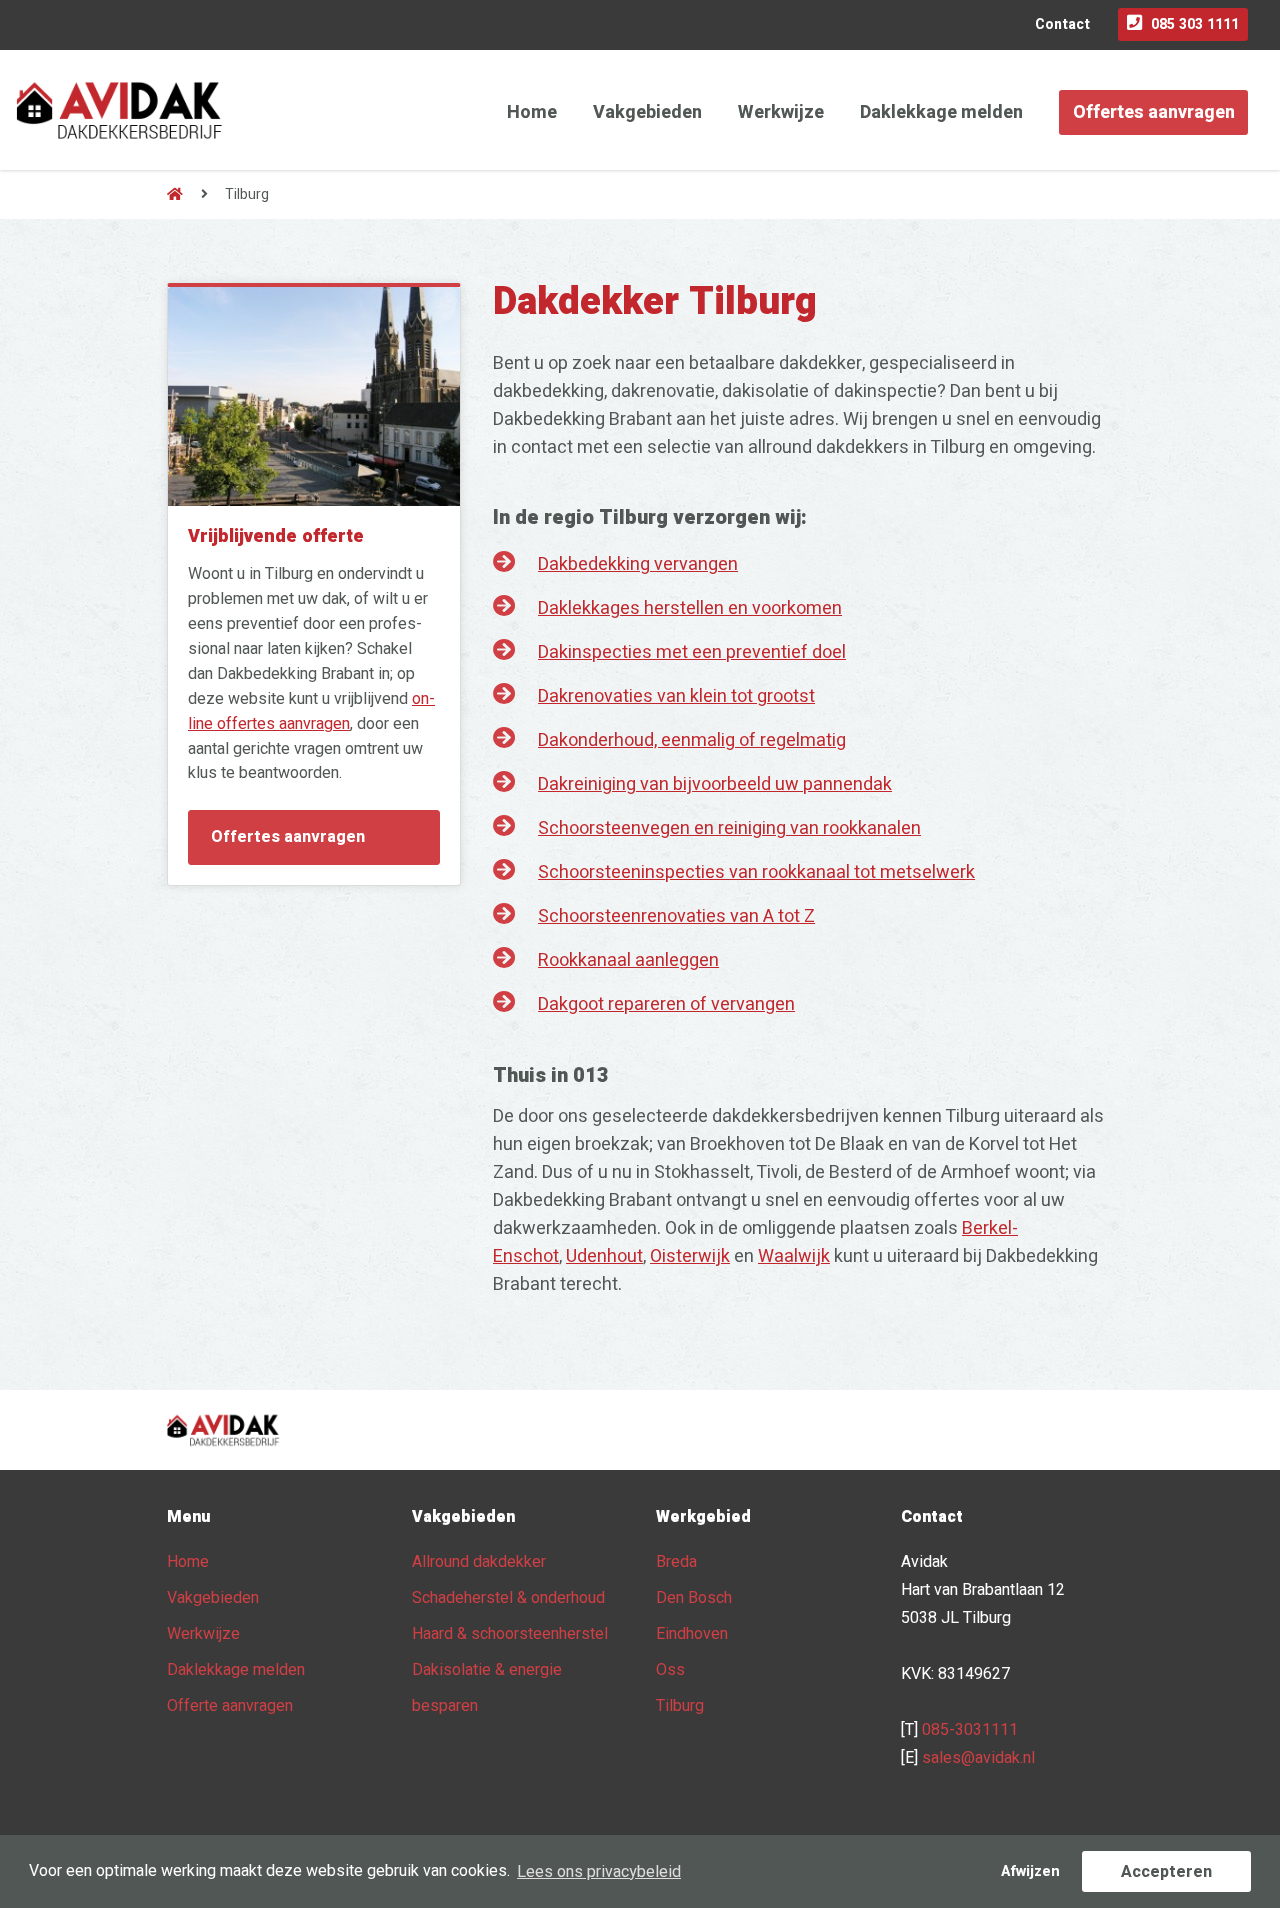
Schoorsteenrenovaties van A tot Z (676, 916)
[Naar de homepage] (175, 194)
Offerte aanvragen (230, 1706)
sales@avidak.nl (978, 1758)
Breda (676, 1562)
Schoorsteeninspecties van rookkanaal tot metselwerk (756, 872)
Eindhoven (692, 1634)
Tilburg (680, 1706)
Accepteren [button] (1166, 1872)
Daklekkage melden (941, 112)
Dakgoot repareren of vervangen (666, 1004)
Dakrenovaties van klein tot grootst (676, 696)
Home (532, 112)
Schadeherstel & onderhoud (508, 1598)
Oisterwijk (690, 1256)
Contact (1062, 24)
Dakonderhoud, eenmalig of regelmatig (692, 740)
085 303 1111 (1195, 24)
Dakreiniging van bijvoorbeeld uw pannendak (715, 784)
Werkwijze (781, 112)
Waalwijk (794, 1256)
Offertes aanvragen (1154, 112)
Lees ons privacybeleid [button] (599, 1872)
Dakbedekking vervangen (638, 564)
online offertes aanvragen (311, 711)
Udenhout (604, 1256)
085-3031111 (970, 1730)
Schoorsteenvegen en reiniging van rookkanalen (729, 828)
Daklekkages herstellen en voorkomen (690, 608)
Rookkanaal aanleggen (628, 960)
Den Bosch (694, 1598)
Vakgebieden (647, 112)
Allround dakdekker (479, 1562)
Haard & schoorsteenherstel (510, 1634)
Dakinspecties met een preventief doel (692, 652)
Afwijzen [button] (1030, 1871)
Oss (670, 1670)
